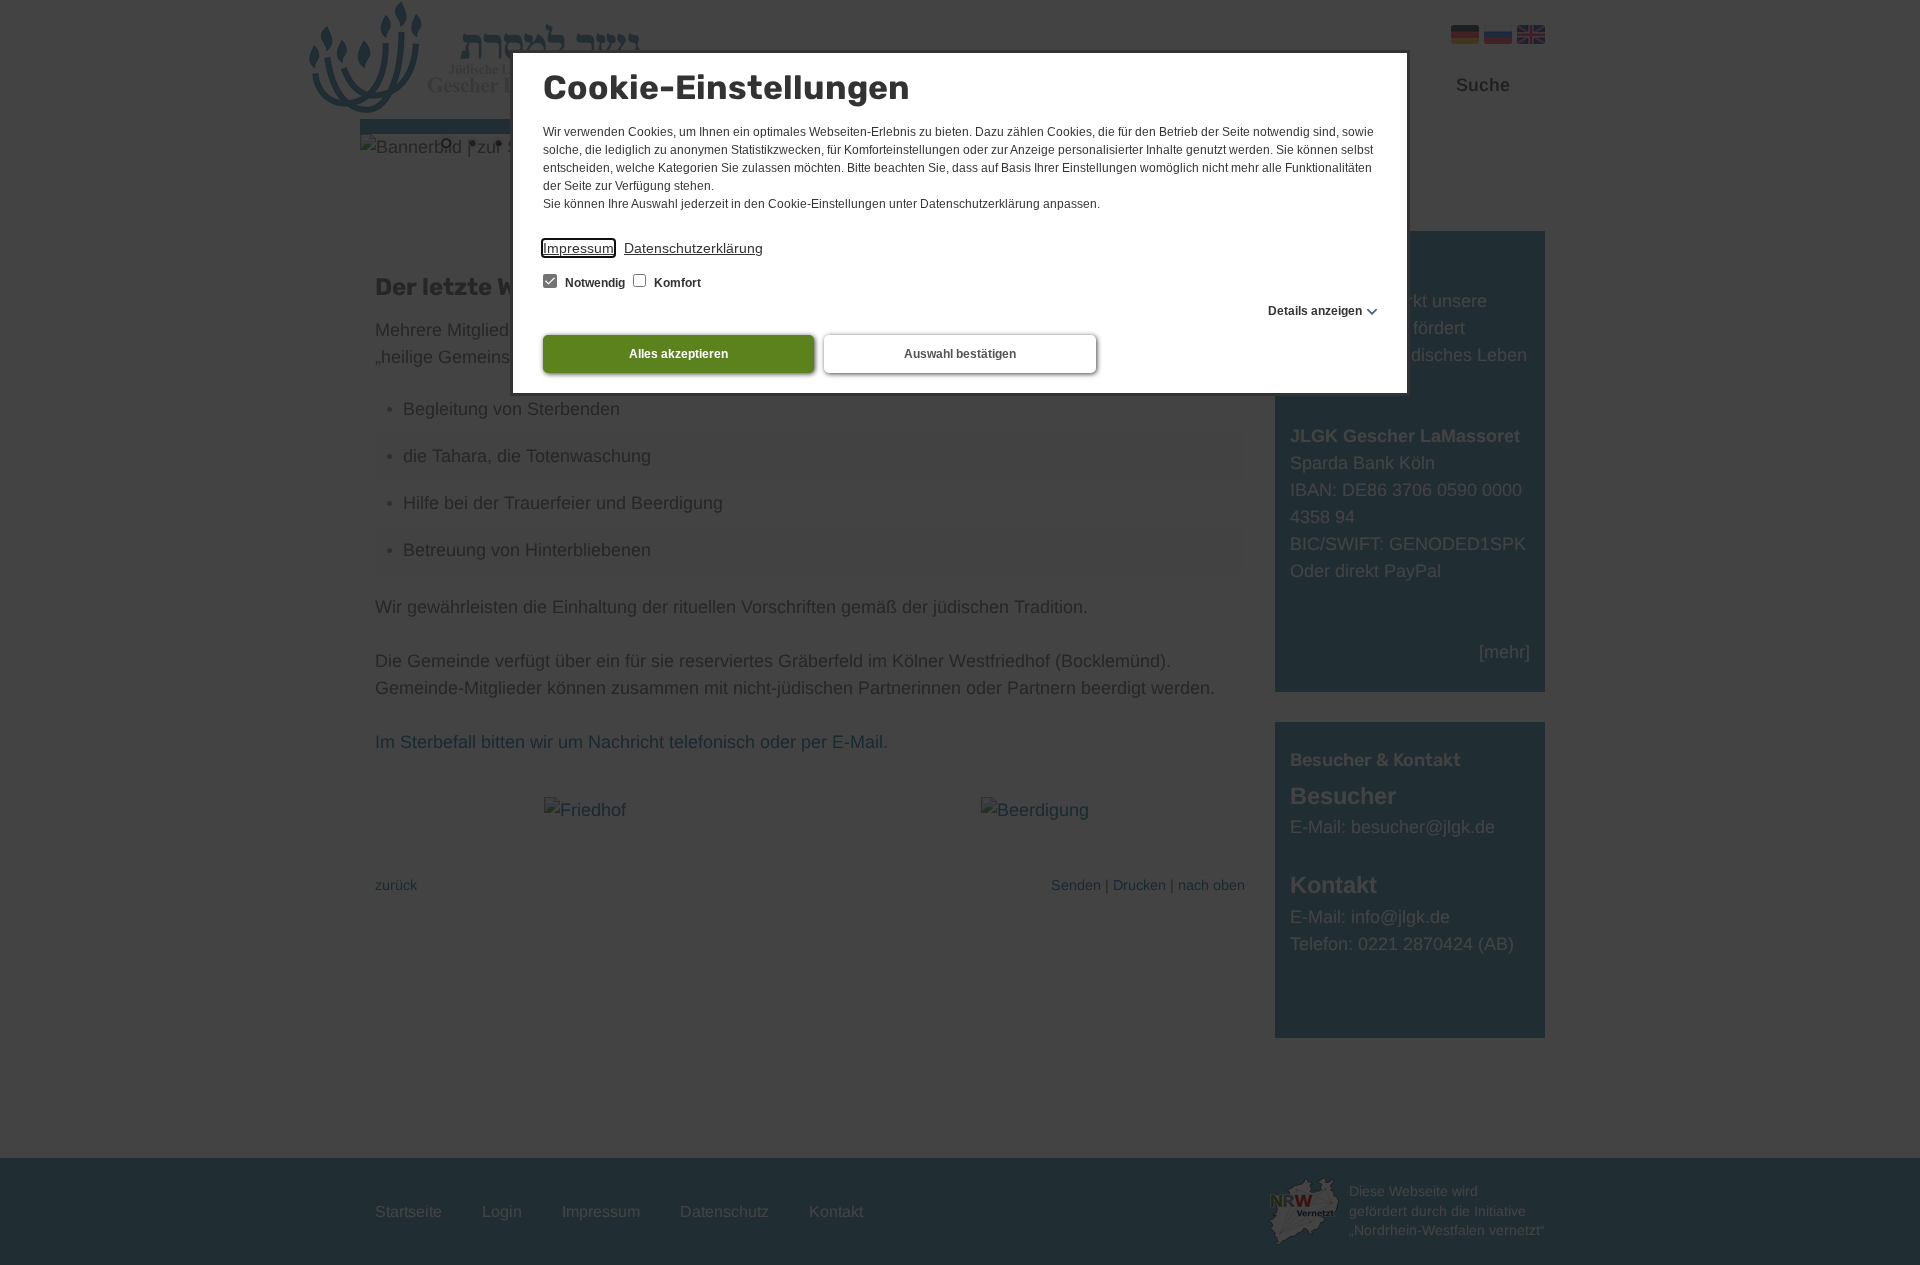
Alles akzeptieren (678, 354)
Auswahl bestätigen (960, 354)
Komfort (676, 283)
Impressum (578, 248)
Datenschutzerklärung (693, 248)
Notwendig (595, 283)
